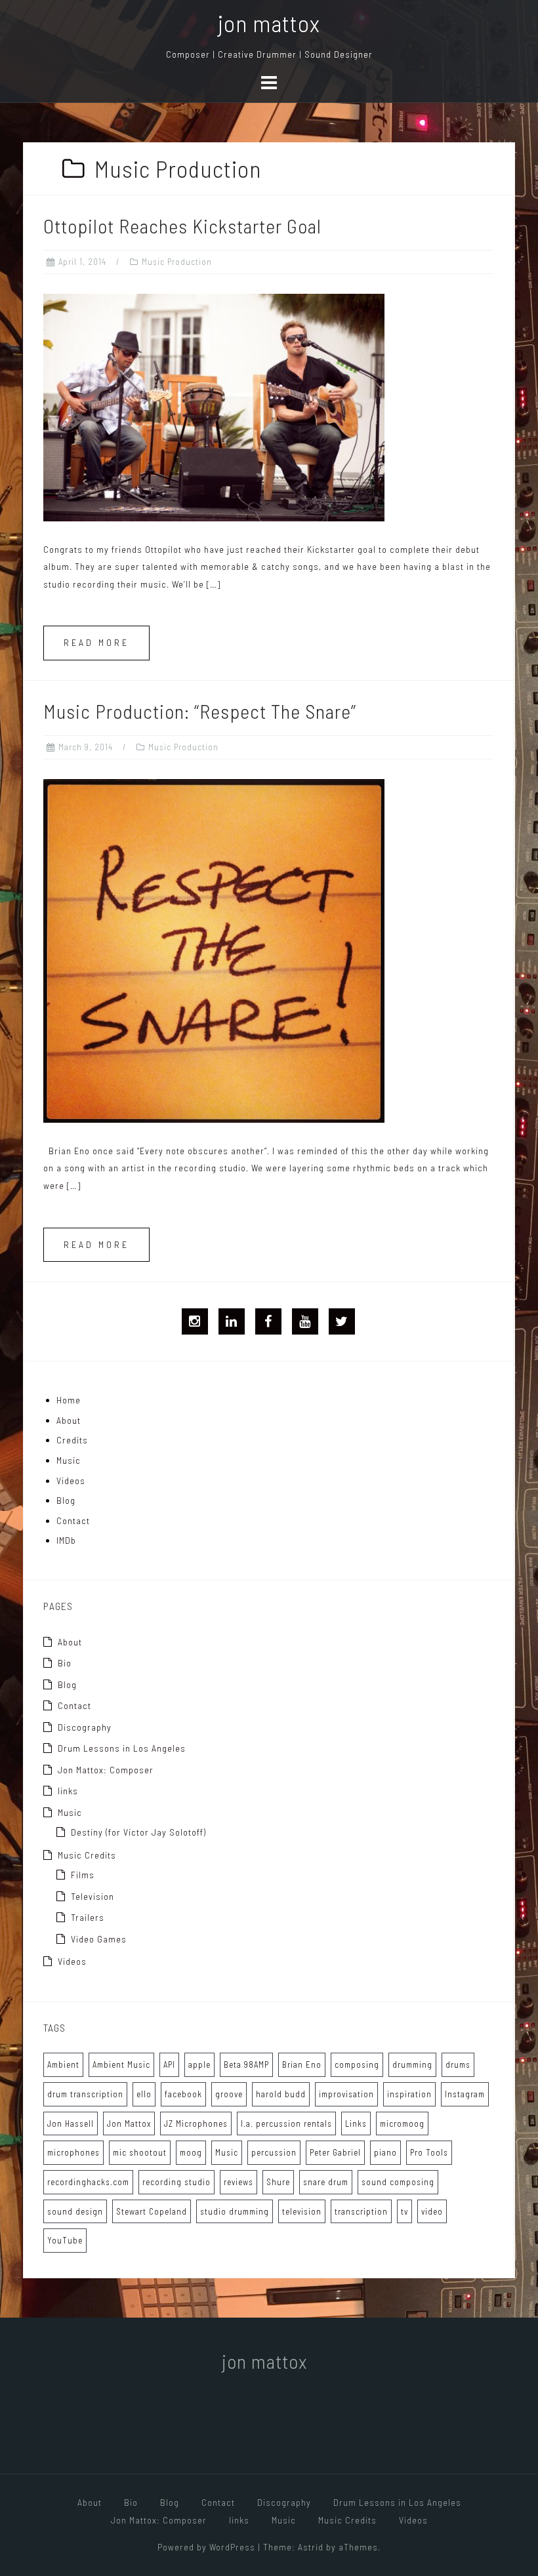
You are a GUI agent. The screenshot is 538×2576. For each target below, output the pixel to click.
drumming (412, 2064)
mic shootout (140, 2152)
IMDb (66, 1540)
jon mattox (269, 23)
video (432, 2211)
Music (69, 1460)
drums (458, 2064)
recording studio (176, 2182)
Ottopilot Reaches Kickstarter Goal (182, 226)
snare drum (326, 2182)
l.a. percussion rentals (286, 2123)
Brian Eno (302, 2064)
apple (199, 2064)
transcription (361, 2211)
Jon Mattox (129, 2123)
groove (229, 2094)
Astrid (311, 2547)
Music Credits (87, 1855)
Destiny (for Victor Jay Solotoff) (138, 1832)
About (69, 1420)
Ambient (63, 2064)
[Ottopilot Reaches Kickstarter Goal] (214, 406)
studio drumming (235, 2211)
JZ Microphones (196, 2123)
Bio (65, 1663)
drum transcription (85, 2094)
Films (83, 1875)
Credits (72, 1440)
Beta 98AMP (246, 2064)
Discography (85, 1727)
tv (404, 2211)
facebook (183, 2094)
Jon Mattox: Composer (106, 1770)
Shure (278, 2182)
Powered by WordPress (206, 2547)
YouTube (65, 2240)
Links (356, 2123)
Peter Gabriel (335, 2152)
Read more (96, 642)
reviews (238, 2182)
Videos (71, 1480)
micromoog (402, 2123)
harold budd (281, 2094)
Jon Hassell (71, 2123)
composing (357, 2064)
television (302, 2211)
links (68, 1791)
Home (69, 1400)
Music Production (177, 262)
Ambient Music (121, 2064)
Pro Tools (429, 2152)
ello (144, 2094)
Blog (66, 1500)
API (169, 2064)
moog (191, 2152)
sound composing (398, 2182)
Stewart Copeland (152, 2211)
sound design (75, 2211)
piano (385, 2152)
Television (93, 1896)
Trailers (88, 1917)
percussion (274, 2152)
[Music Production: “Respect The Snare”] (214, 949)
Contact (73, 1520)
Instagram (465, 2094)
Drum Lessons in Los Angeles (122, 1748)
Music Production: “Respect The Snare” (200, 711)
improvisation (346, 2094)
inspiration (409, 2094)
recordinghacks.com (88, 2182)
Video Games (99, 1939)
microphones (73, 2152)
